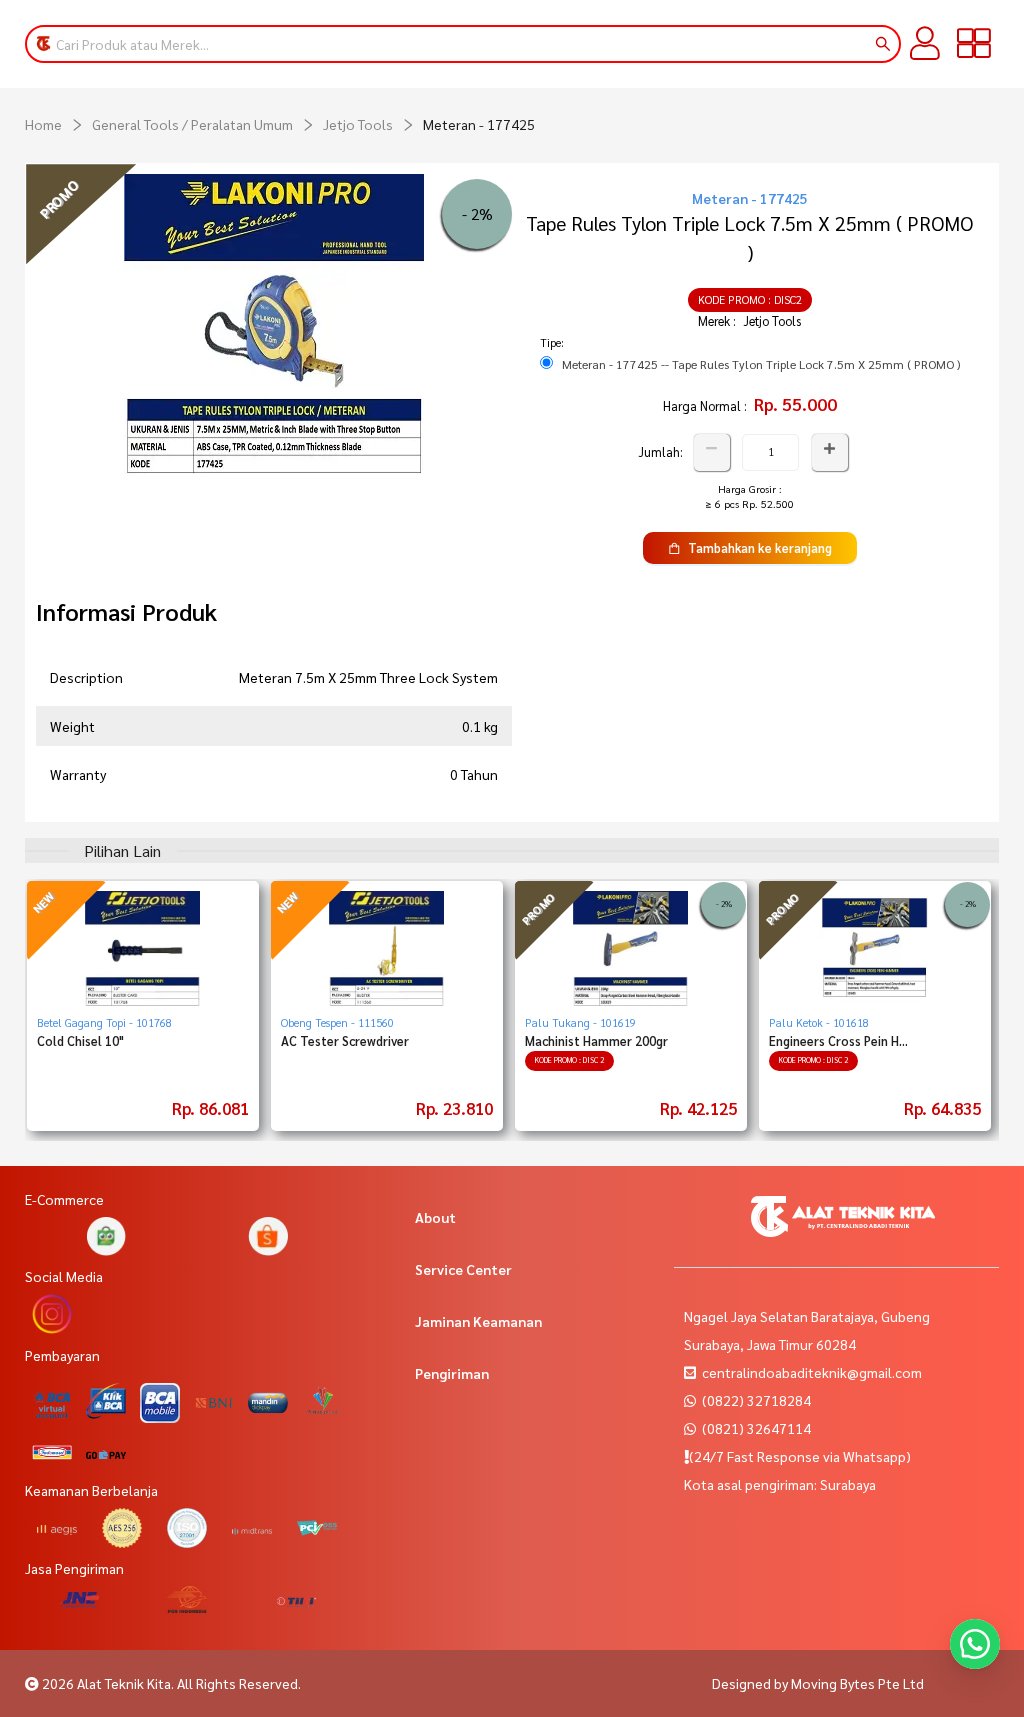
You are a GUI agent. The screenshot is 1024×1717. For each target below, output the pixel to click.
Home (43, 124)
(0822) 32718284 (755, 1400)
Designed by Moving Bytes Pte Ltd (818, 1683)
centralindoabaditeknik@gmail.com (812, 1372)
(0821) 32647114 (755, 1428)
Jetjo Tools (358, 124)
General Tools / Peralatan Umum (192, 124)
